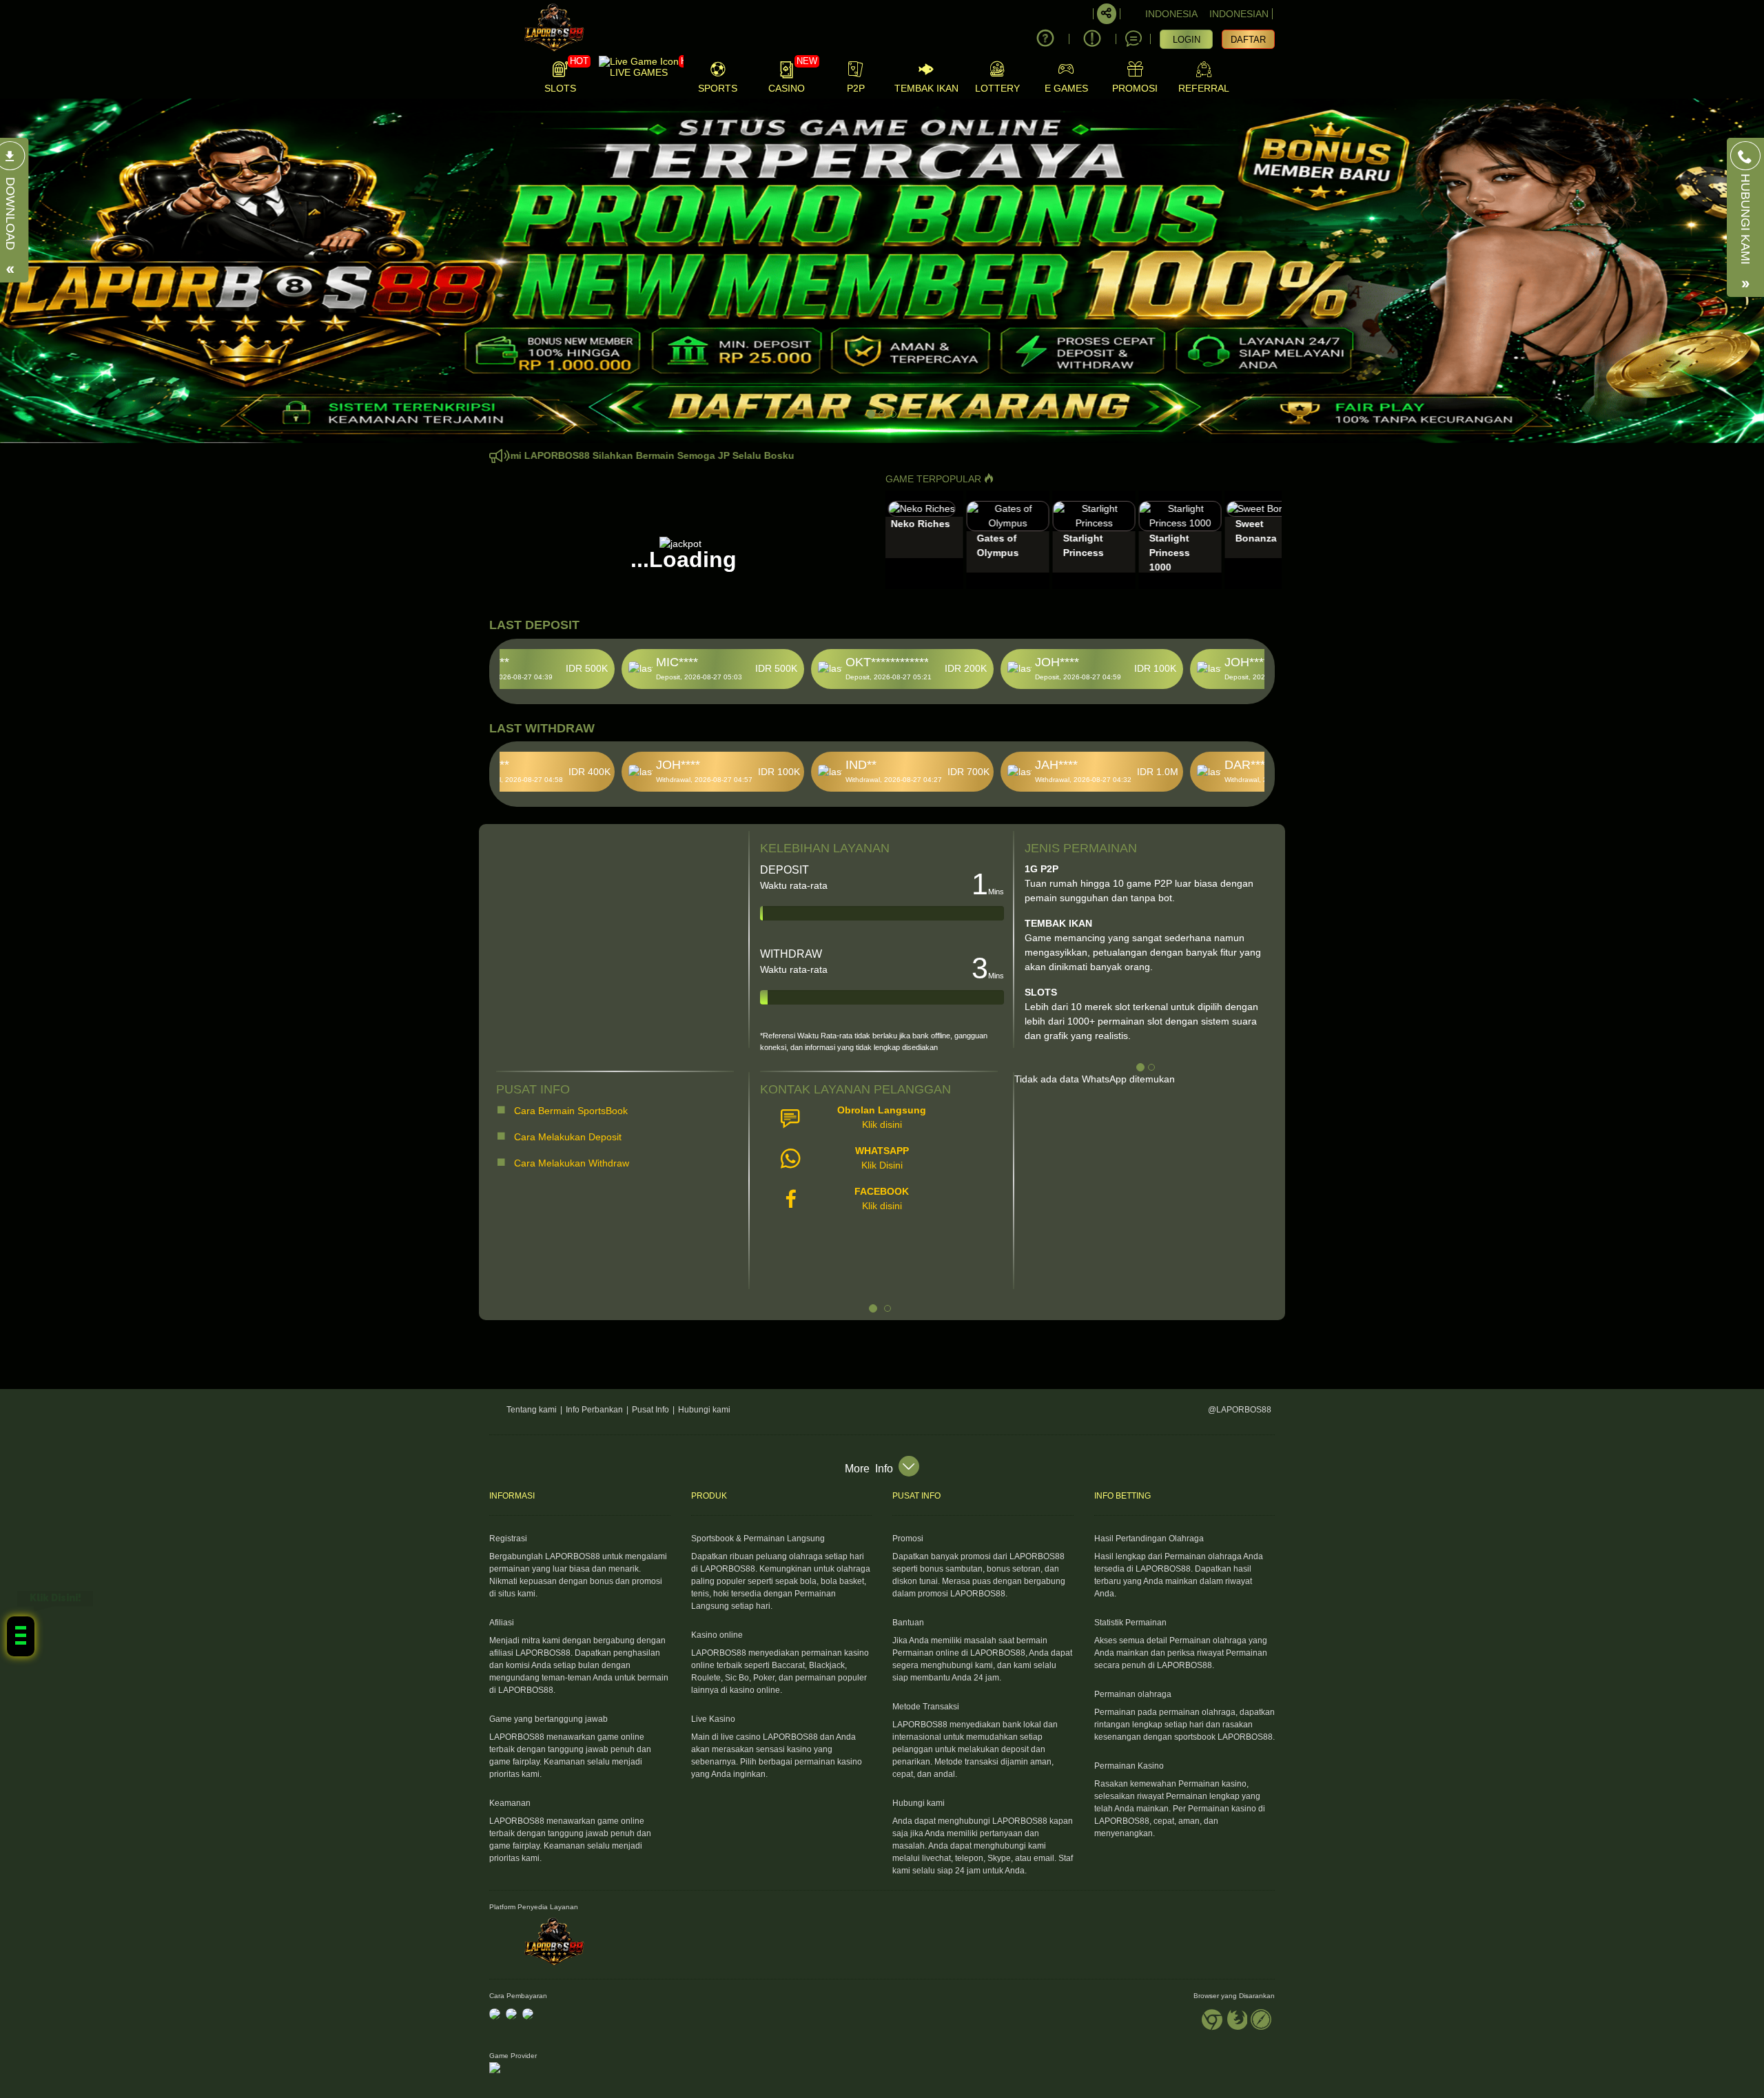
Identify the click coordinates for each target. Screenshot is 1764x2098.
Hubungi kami (704, 1410)
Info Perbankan (594, 1410)
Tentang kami (532, 1410)
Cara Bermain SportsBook (570, 1111)
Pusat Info (650, 1410)
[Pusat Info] (1092, 39)
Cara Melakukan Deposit (566, 1137)
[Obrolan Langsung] (1134, 39)
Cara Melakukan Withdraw (569, 1163)
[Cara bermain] (1045, 39)
